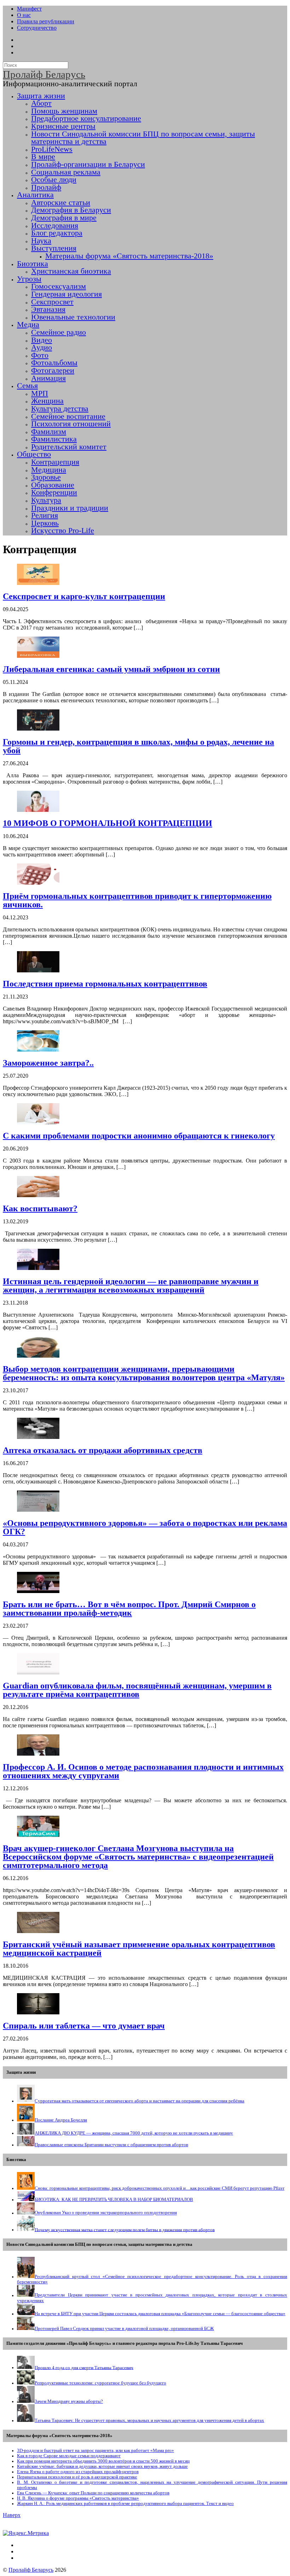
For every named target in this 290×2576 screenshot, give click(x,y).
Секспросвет (52, 302)
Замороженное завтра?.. (48, 1063)
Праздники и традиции (70, 508)
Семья (27, 386)
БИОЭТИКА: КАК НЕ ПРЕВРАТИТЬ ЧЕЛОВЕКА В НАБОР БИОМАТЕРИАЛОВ (114, 2200)
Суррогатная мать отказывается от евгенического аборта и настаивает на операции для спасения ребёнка (140, 2101)
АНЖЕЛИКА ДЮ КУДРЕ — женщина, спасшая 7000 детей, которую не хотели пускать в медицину (134, 2133)
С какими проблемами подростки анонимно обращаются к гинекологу (139, 1136)
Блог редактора (57, 233)
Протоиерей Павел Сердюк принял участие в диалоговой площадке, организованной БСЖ (124, 2329)
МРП (40, 393)
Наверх (12, 2515)
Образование (53, 485)
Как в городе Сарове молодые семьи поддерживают (69, 2456)
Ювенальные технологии (73, 317)
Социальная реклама (66, 172)
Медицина (49, 470)
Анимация (48, 378)
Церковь (45, 523)
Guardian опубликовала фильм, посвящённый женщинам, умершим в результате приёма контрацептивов (137, 1690)
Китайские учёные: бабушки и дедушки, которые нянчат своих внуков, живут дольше (102, 2466)
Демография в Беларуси (71, 210)
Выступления (54, 248)
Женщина (47, 401)
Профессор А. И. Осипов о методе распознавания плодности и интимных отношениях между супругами (143, 1771)
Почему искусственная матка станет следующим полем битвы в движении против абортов (125, 2230)
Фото (40, 355)
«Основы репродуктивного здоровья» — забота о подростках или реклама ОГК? (145, 1527)
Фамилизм (49, 432)
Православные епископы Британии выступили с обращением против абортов (111, 2145)
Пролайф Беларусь (31, 2570)
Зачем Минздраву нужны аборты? (69, 2401)
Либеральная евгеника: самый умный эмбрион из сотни (111, 669)
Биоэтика (33, 264)
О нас (24, 15)
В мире (43, 157)
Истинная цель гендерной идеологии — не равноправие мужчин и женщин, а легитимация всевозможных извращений (131, 1286)
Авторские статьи (61, 203)
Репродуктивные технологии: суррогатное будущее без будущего (100, 2383)
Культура (46, 500)
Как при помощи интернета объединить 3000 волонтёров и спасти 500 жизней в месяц (103, 2461)
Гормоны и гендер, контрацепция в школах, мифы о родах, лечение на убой (138, 746)
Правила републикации (46, 21)
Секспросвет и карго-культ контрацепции (84, 596)
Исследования (55, 226)
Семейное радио (59, 332)
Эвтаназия (48, 309)
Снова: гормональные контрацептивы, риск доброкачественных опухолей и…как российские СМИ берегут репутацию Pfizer (159, 2188)
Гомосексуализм (59, 286)
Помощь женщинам (64, 111)
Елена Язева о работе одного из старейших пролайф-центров (78, 2472)
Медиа (28, 324)
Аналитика (35, 195)
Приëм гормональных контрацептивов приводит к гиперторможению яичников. (137, 900)
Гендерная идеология (66, 294)
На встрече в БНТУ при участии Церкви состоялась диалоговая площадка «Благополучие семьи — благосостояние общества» (160, 2314)
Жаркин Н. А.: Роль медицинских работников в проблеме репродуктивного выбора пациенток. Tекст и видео (125, 2504)
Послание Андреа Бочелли (61, 2120)
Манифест (29, 9)
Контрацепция (55, 462)
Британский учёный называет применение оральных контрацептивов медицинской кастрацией (139, 1949)
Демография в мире (64, 218)
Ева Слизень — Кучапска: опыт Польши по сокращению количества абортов (93, 2493)
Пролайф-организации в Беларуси (88, 164)
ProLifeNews (52, 149)
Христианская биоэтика (71, 271)
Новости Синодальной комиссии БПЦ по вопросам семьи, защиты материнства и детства (143, 138)
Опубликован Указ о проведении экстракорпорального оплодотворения (106, 2213)
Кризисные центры (63, 126)
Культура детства (60, 409)
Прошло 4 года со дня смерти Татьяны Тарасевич (84, 2367)
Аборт (41, 103)
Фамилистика (54, 439)
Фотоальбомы (54, 363)
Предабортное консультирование (86, 118)
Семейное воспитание (68, 416)
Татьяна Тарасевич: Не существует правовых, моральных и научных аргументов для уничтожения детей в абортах (149, 2420)
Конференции (54, 492)
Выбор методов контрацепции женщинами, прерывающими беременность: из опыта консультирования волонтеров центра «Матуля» (144, 1373)
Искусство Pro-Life (63, 531)
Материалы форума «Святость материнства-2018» (129, 256)
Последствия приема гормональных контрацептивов (105, 984)
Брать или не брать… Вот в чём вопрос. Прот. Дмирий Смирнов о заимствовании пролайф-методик (129, 1609)
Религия (45, 515)
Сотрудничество (37, 28)
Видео (42, 340)
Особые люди (54, 180)
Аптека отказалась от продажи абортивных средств (103, 1450)
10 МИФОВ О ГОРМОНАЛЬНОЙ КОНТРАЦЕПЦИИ (108, 823)
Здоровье (46, 477)
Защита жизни (41, 96)
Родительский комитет (69, 447)
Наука (41, 241)
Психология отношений (71, 424)
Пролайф (46, 187)
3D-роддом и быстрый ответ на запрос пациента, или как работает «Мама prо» (95, 2451)
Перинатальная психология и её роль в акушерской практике (77, 2477)
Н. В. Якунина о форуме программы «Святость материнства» (78, 2498)
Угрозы (29, 279)
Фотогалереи (53, 370)
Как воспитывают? (40, 1208)
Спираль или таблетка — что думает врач (84, 2026)
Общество (34, 454)
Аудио (42, 347)
